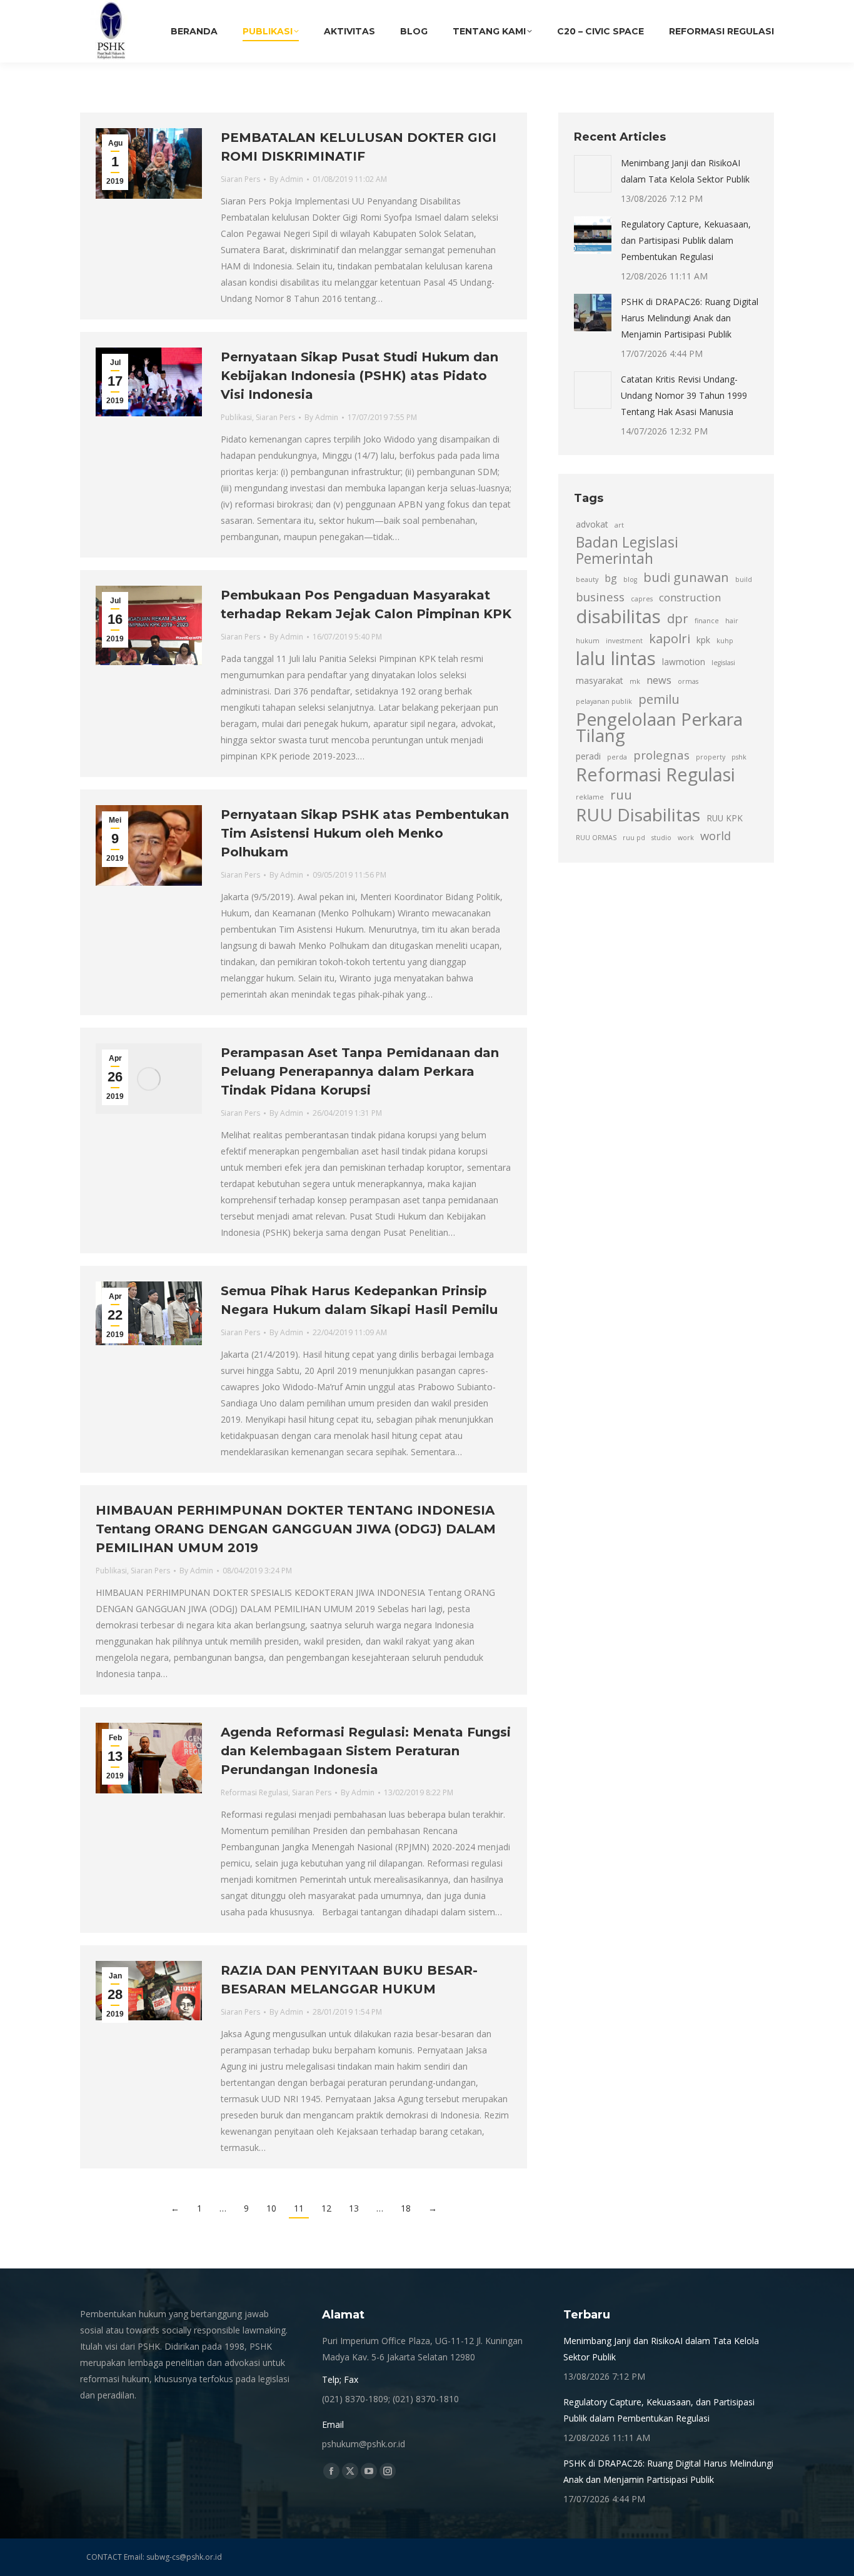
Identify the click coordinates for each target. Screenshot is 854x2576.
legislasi (723, 663)
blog (630, 579)
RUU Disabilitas (638, 814)
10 (271, 2208)
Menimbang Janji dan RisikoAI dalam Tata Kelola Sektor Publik (685, 171)
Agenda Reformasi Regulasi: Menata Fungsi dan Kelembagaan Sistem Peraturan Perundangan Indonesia (366, 1751)
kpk (703, 640)
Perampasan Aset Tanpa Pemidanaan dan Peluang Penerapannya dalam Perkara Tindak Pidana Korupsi (360, 1071)
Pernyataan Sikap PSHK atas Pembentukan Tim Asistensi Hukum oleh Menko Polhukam (365, 833)
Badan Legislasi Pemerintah (627, 551)
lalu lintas (616, 658)
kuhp (725, 641)
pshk (739, 757)
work (686, 838)
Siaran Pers (240, 179)
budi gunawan (686, 577)
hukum (588, 641)
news (659, 680)
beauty (587, 579)
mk (635, 681)
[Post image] (593, 174)
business (600, 597)
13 (354, 2208)
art (619, 525)
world (716, 835)
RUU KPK (725, 818)
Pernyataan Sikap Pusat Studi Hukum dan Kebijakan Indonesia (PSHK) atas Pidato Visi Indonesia (359, 376)
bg (611, 578)
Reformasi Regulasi (254, 1792)
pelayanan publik (604, 701)
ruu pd (634, 838)
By (286, 179)
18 (406, 2208)
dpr (678, 618)
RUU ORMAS (596, 838)
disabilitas (618, 616)
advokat (592, 524)
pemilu (659, 699)
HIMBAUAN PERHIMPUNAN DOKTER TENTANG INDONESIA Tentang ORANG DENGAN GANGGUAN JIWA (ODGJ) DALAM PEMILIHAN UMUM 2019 (296, 1529)
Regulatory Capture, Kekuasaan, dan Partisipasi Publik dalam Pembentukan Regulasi (686, 240)
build (744, 579)
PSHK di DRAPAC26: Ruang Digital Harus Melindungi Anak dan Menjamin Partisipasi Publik (690, 318)
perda (617, 757)
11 (299, 2208)
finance (707, 621)
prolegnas (661, 755)
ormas (688, 681)
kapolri (670, 638)
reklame (590, 797)
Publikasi (236, 417)
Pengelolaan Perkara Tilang (659, 727)
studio (661, 838)
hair (732, 621)
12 (326, 2208)
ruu (621, 794)
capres (642, 599)
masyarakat (600, 680)
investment (624, 641)
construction (690, 598)
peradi (588, 756)
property (711, 757)
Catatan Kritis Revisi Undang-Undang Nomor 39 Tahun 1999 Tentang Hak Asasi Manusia (684, 395)
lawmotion (684, 662)
